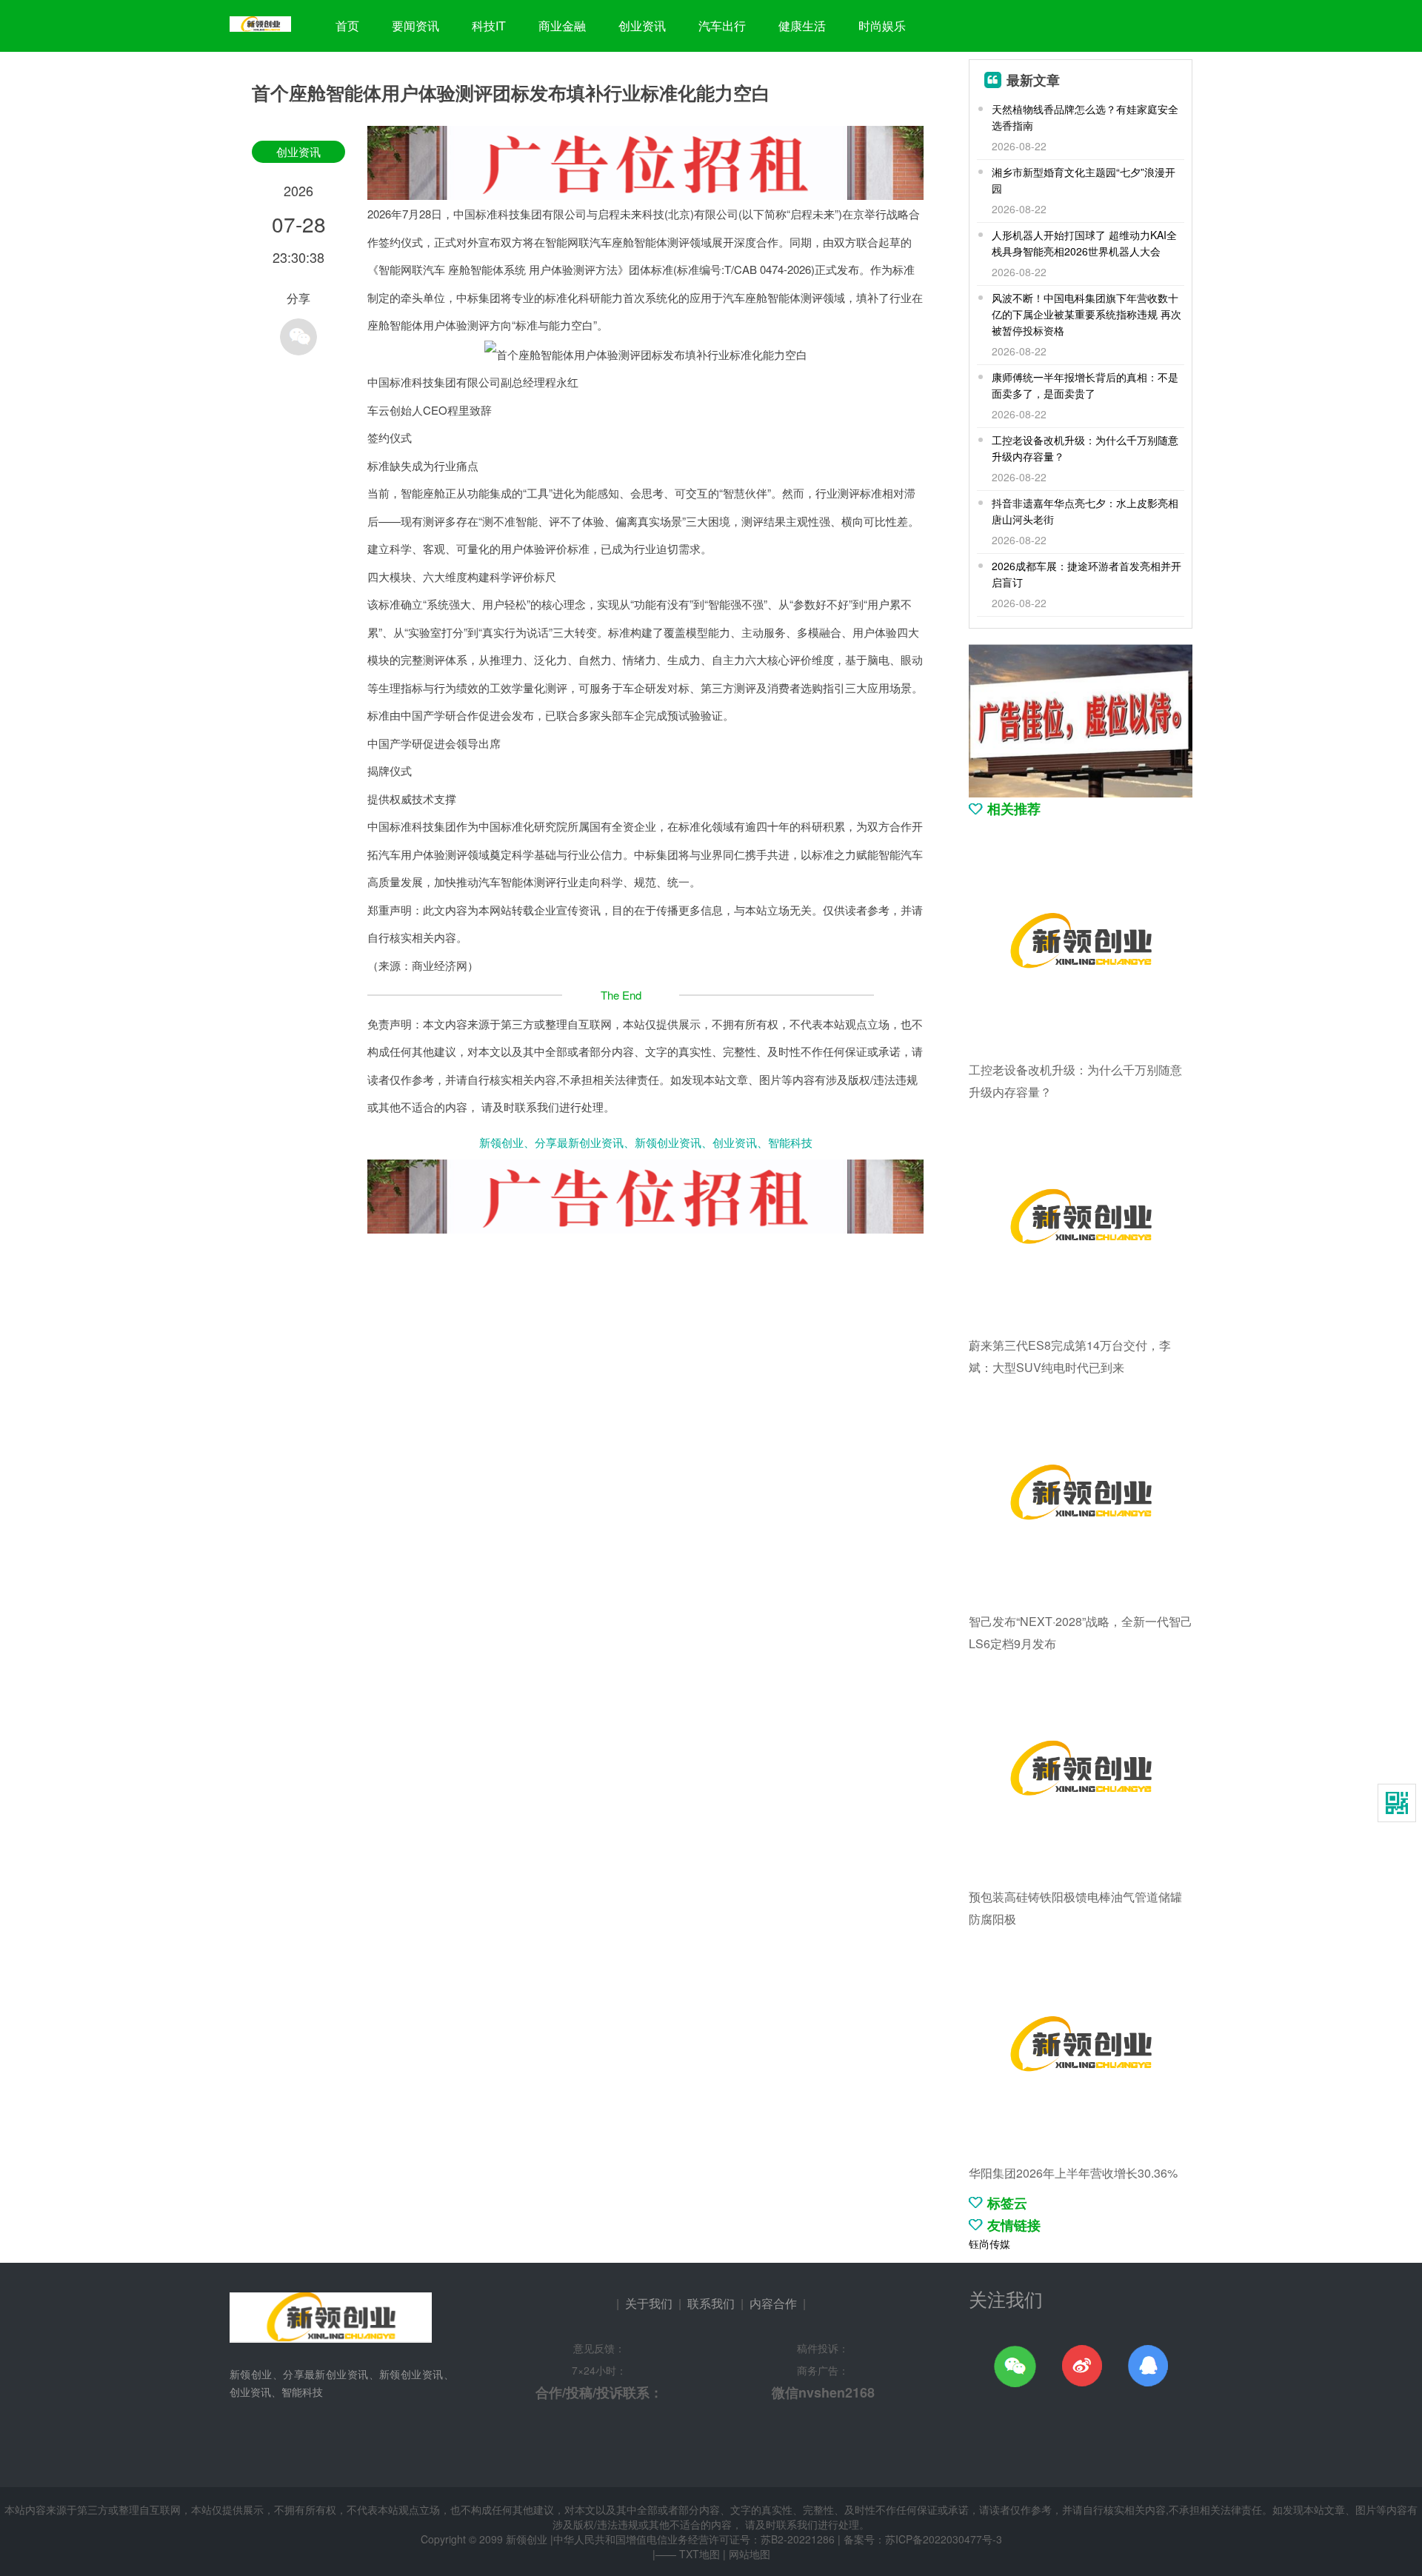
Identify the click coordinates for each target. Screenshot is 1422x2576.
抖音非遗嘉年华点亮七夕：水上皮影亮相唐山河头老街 (1085, 511)
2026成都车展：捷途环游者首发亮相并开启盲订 (1086, 574)
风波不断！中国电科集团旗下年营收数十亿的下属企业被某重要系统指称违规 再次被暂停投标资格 (1086, 314)
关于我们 (649, 2303)
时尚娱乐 (882, 26)
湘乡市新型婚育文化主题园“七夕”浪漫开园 (1084, 180)
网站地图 (750, 2554)
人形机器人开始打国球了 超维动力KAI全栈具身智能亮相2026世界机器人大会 (1084, 243)
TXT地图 (700, 2554)
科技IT (489, 26)
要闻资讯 (415, 26)
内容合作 (773, 2303)
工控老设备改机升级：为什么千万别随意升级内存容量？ (1085, 448)
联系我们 (711, 2303)
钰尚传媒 (989, 2244)
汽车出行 (722, 26)
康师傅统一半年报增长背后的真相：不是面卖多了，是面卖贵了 (1085, 385)
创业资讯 (642, 26)
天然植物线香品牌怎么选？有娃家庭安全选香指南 (1085, 117)
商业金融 (562, 26)
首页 (347, 26)
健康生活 (802, 26)
